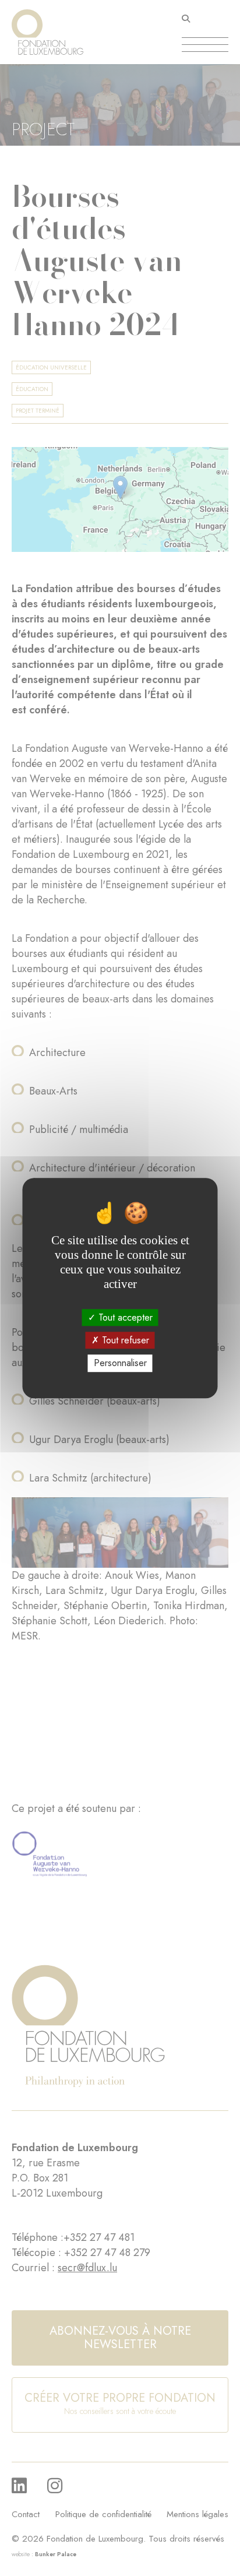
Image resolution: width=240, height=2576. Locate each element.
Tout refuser (124, 1340)
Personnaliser (120, 1363)
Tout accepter (124, 1317)
